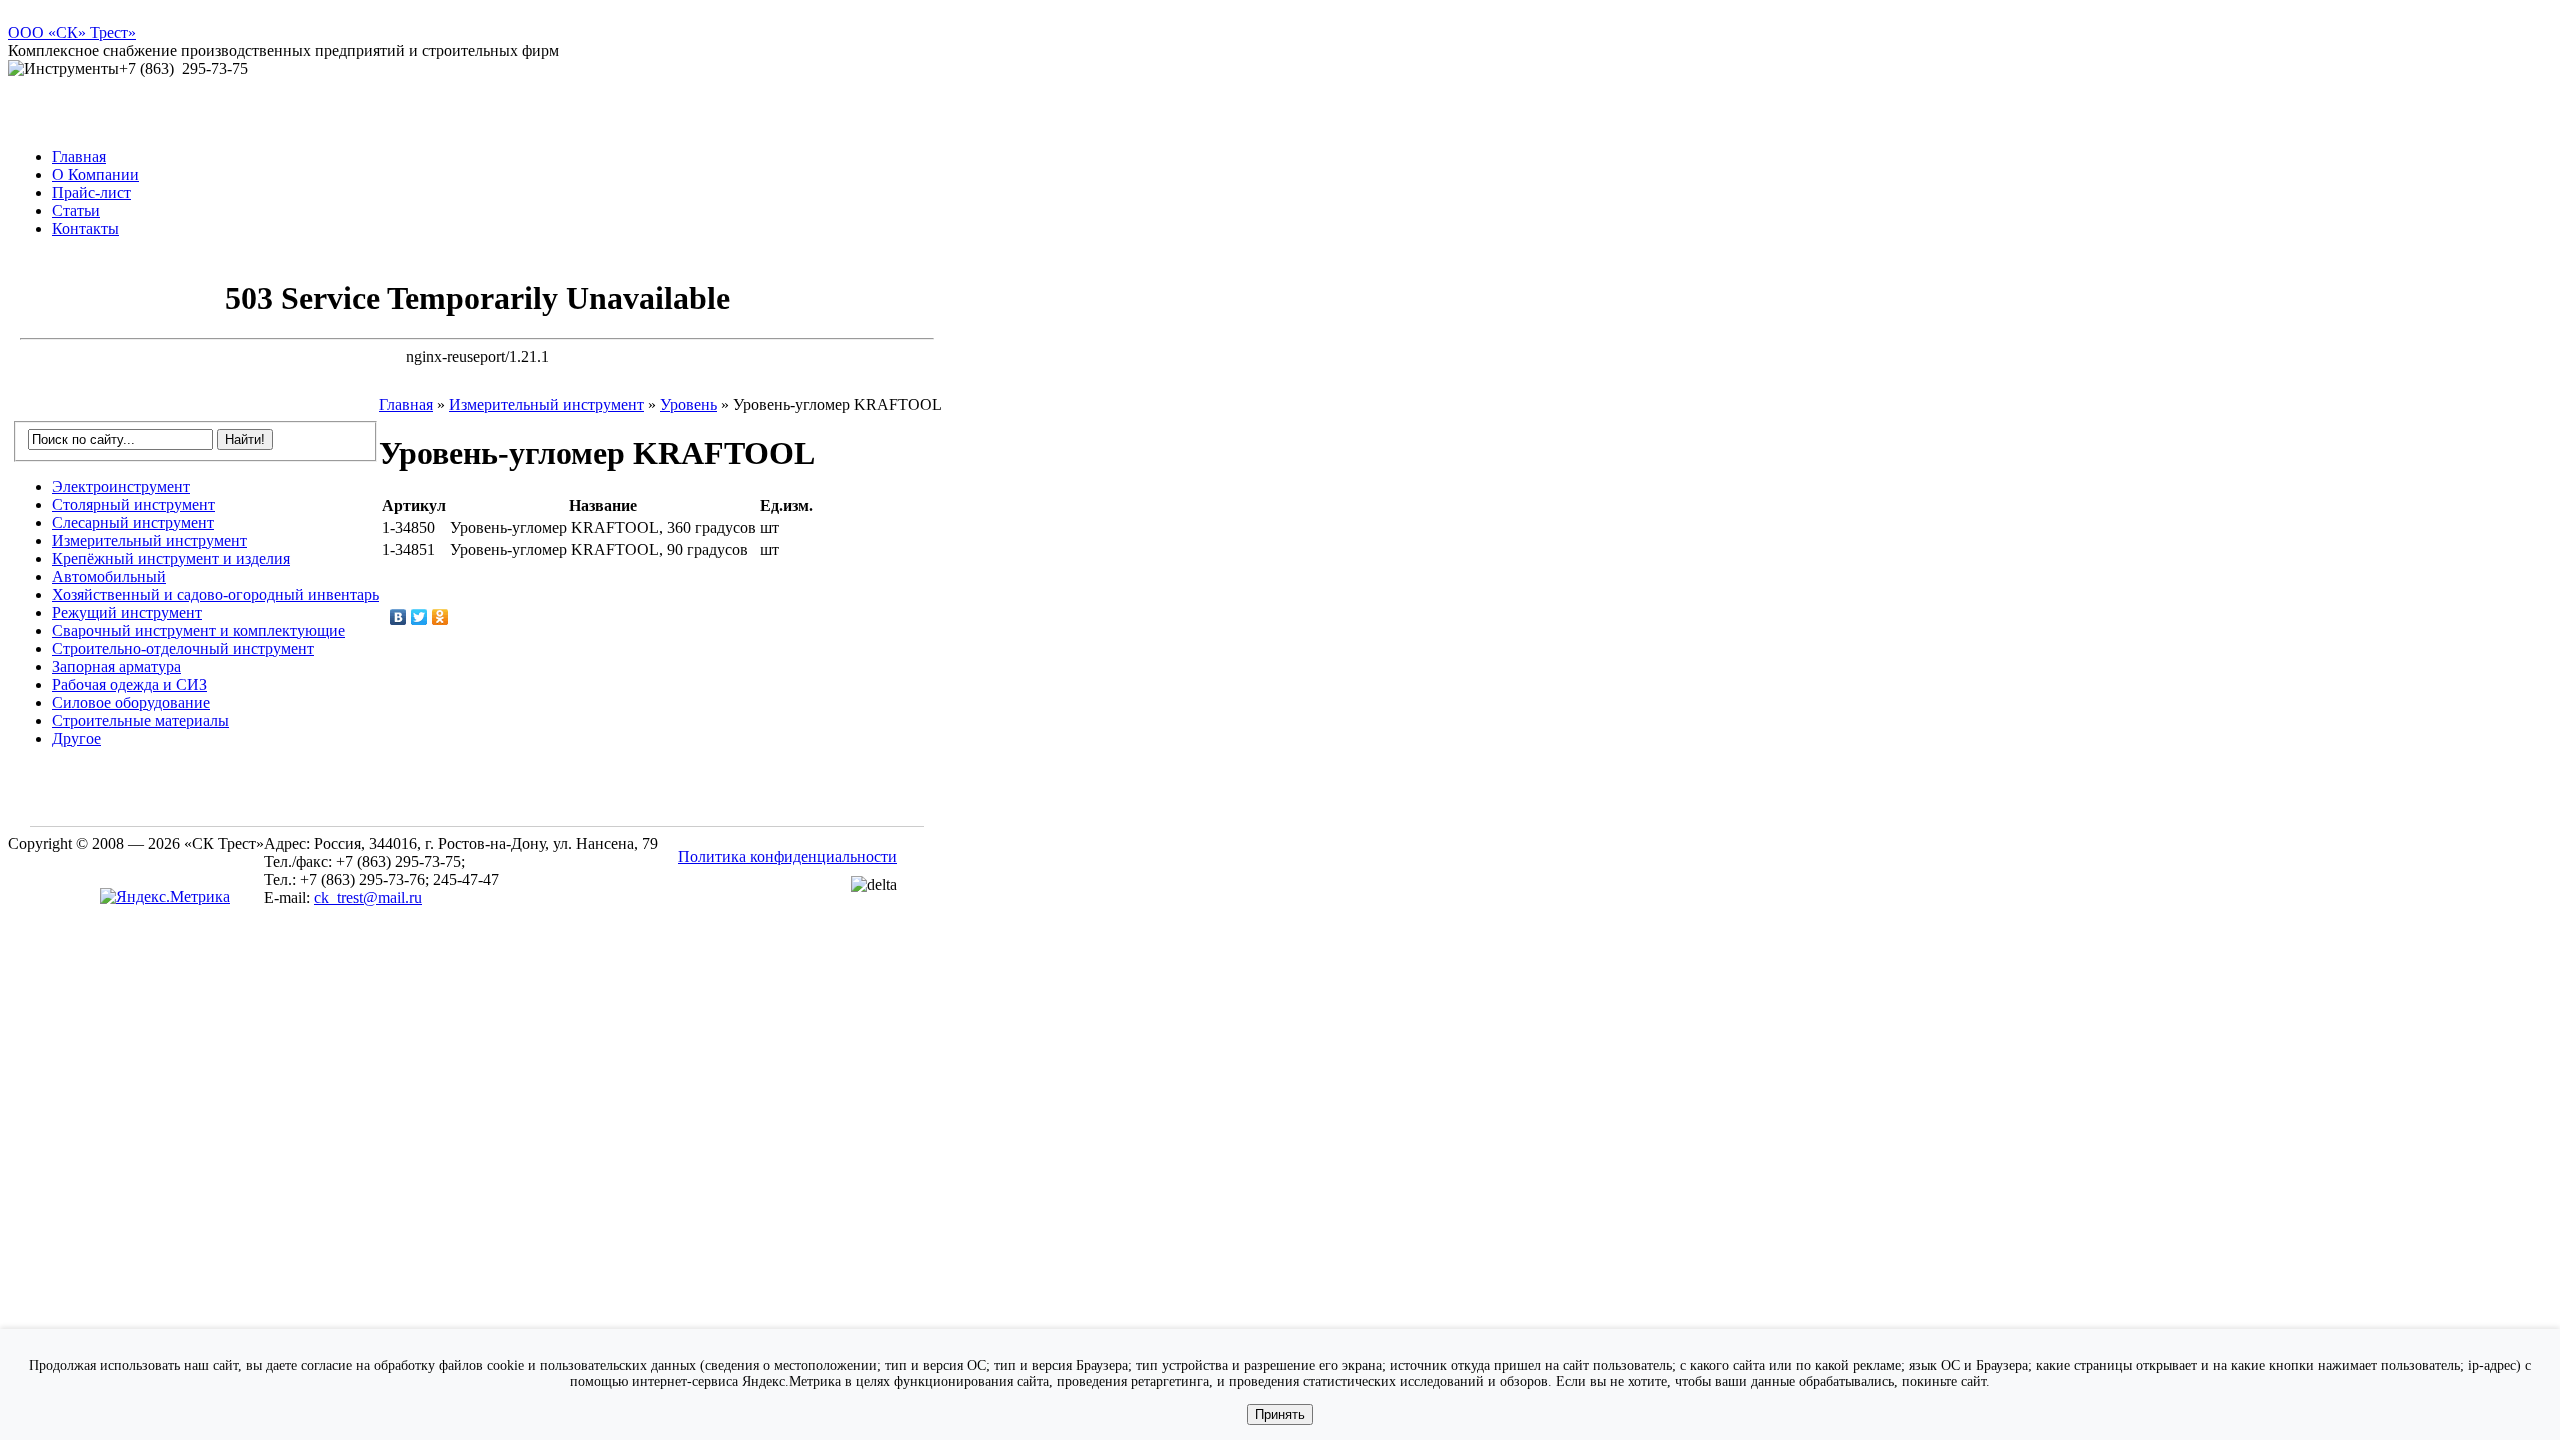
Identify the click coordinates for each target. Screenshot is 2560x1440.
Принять (1280, 1414)
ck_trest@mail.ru (368, 897)
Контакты (85, 228)
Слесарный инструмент (133, 522)
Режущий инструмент (127, 612)
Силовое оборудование (131, 702)
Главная (79, 156)
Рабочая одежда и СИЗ (129, 684)
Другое (76, 738)
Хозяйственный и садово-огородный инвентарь (215, 594)
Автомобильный (109, 576)
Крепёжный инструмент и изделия (171, 558)
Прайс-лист (91, 192)
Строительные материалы (140, 720)
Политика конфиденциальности (787, 856)
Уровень (688, 404)
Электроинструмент (121, 486)
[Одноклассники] (440, 617)
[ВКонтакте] (398, 617)
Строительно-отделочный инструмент (183, 648)
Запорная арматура (116, 666)
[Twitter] (419, 617)
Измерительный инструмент (149, 540)
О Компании (95, 174)
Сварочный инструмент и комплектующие (198, 630)
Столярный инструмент (133, 504)
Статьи (76, 210)
